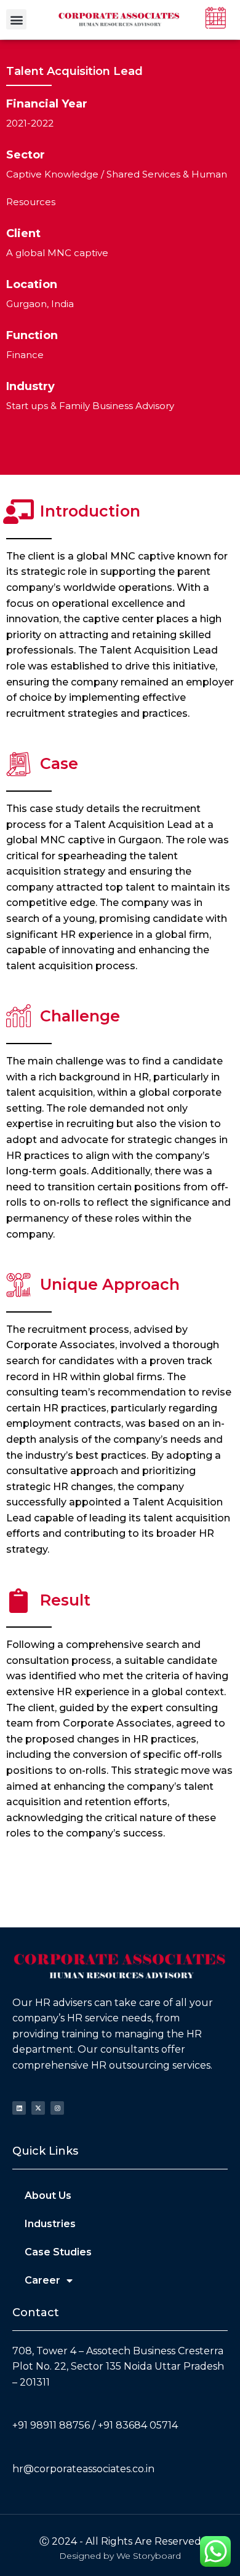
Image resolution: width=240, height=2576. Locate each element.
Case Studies (58, 2252)
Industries (50, 2224)
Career (42, 2280)
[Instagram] (57, 2108)
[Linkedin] (19, 2108)
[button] (16, 19)
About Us (48, 2195)
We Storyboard (149, 2556)
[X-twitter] (38, 2108)
